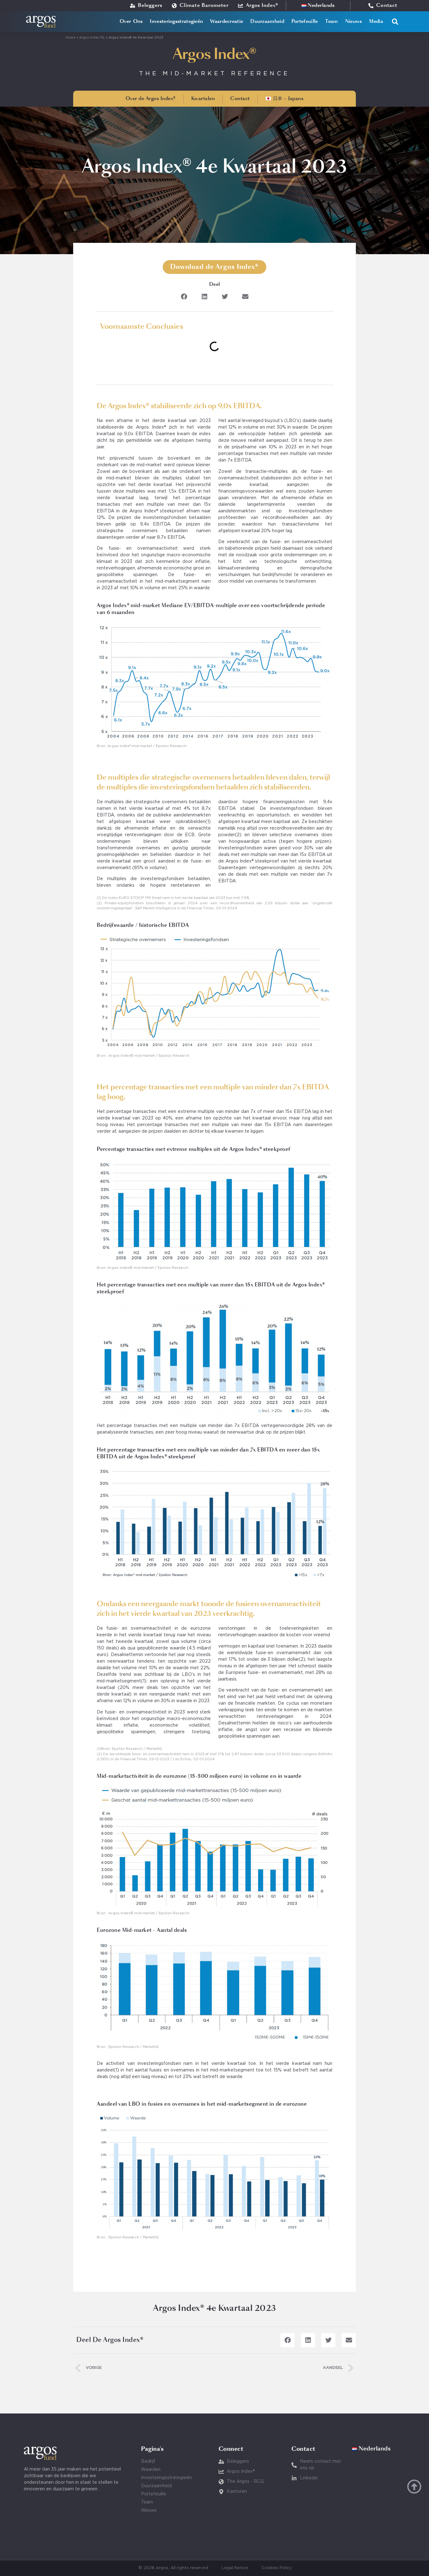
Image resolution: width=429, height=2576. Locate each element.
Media (376, 21)
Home (71, 38)
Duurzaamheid (267, 21)
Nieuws (354, 21)
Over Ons (131, 21)
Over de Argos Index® (151, 99)
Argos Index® (215, 55)
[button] (395, 22)
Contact (240, 99)
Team (331, 21)
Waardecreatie (227, 21)
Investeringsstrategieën (176, 21)
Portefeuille (305, 21)
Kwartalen (203, 99)
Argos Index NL (92, 38)
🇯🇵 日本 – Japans (285, 99)
